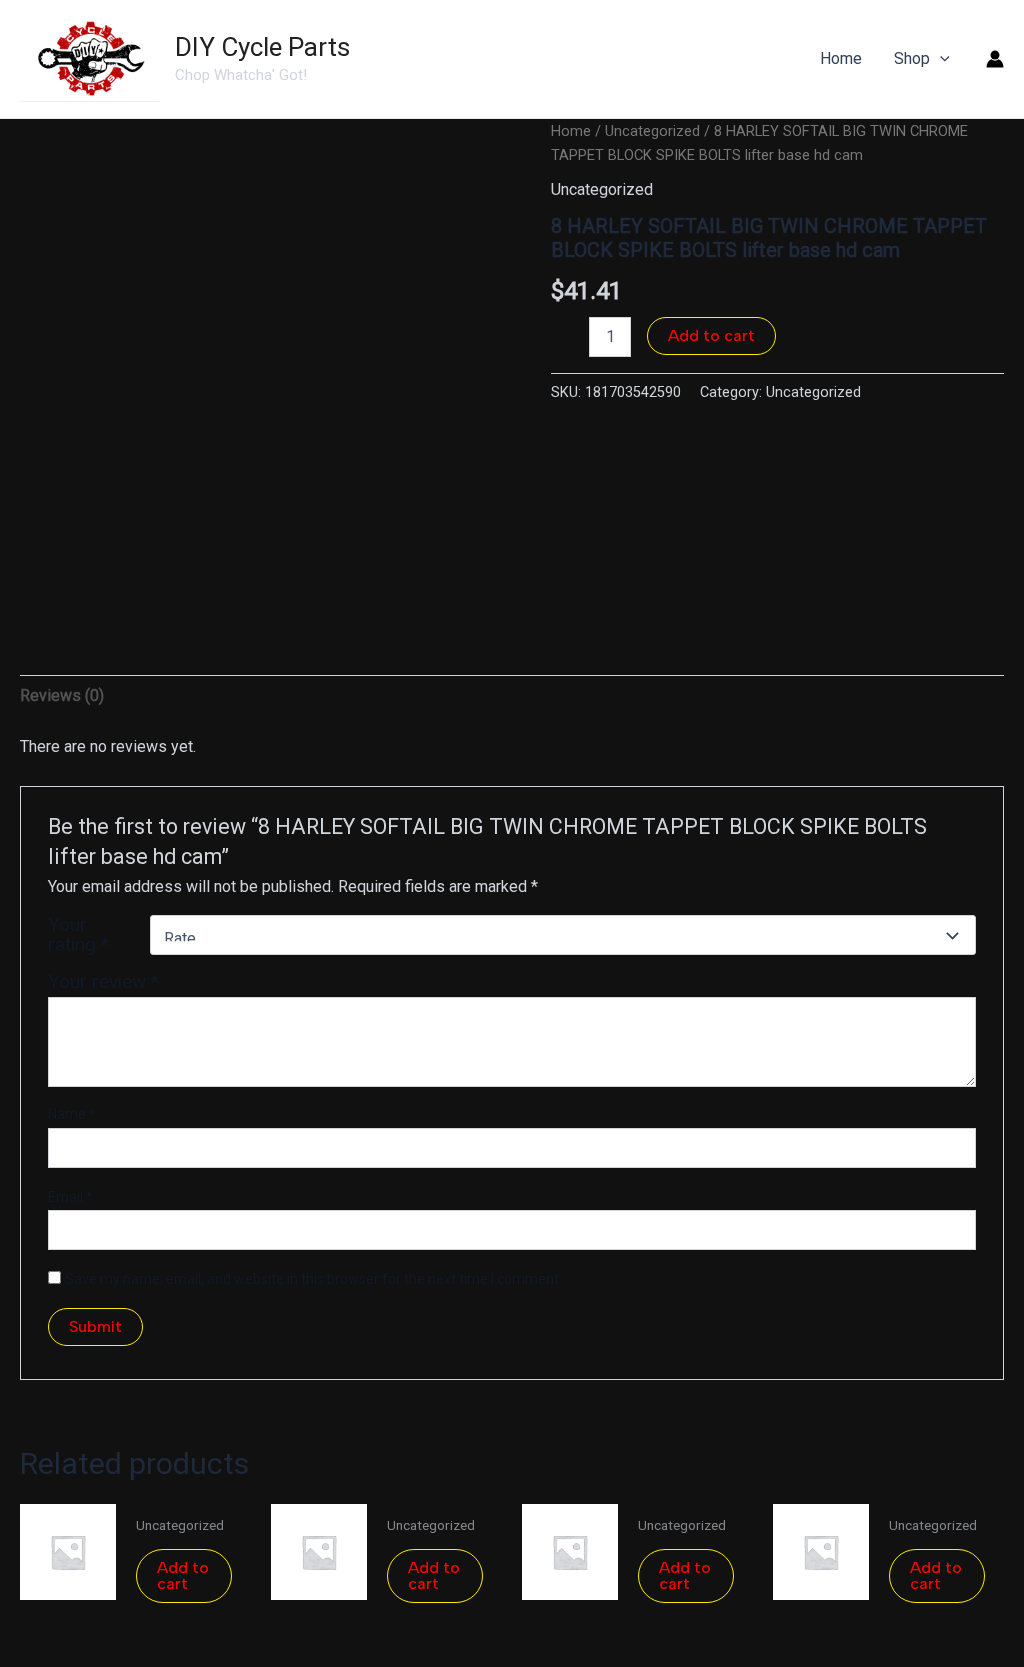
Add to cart (711, 335)
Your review (103, 981)
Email (70, 1197)
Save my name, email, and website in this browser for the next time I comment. (313, 1279)
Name (72, 1114)
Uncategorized (652, 131)
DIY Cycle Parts (262, 47)
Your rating (78, 935)
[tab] (62, 696)
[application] (940, 59)
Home (571, 131)
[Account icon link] (995, 59)
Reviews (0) (62, 695)
